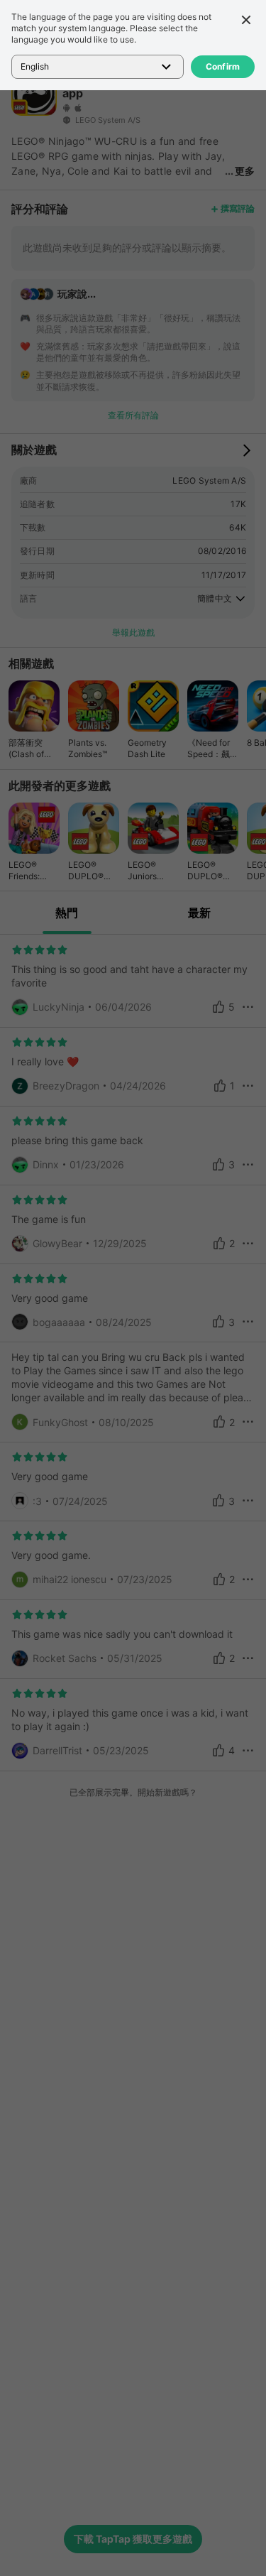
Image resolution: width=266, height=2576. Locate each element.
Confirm (223, 66)
